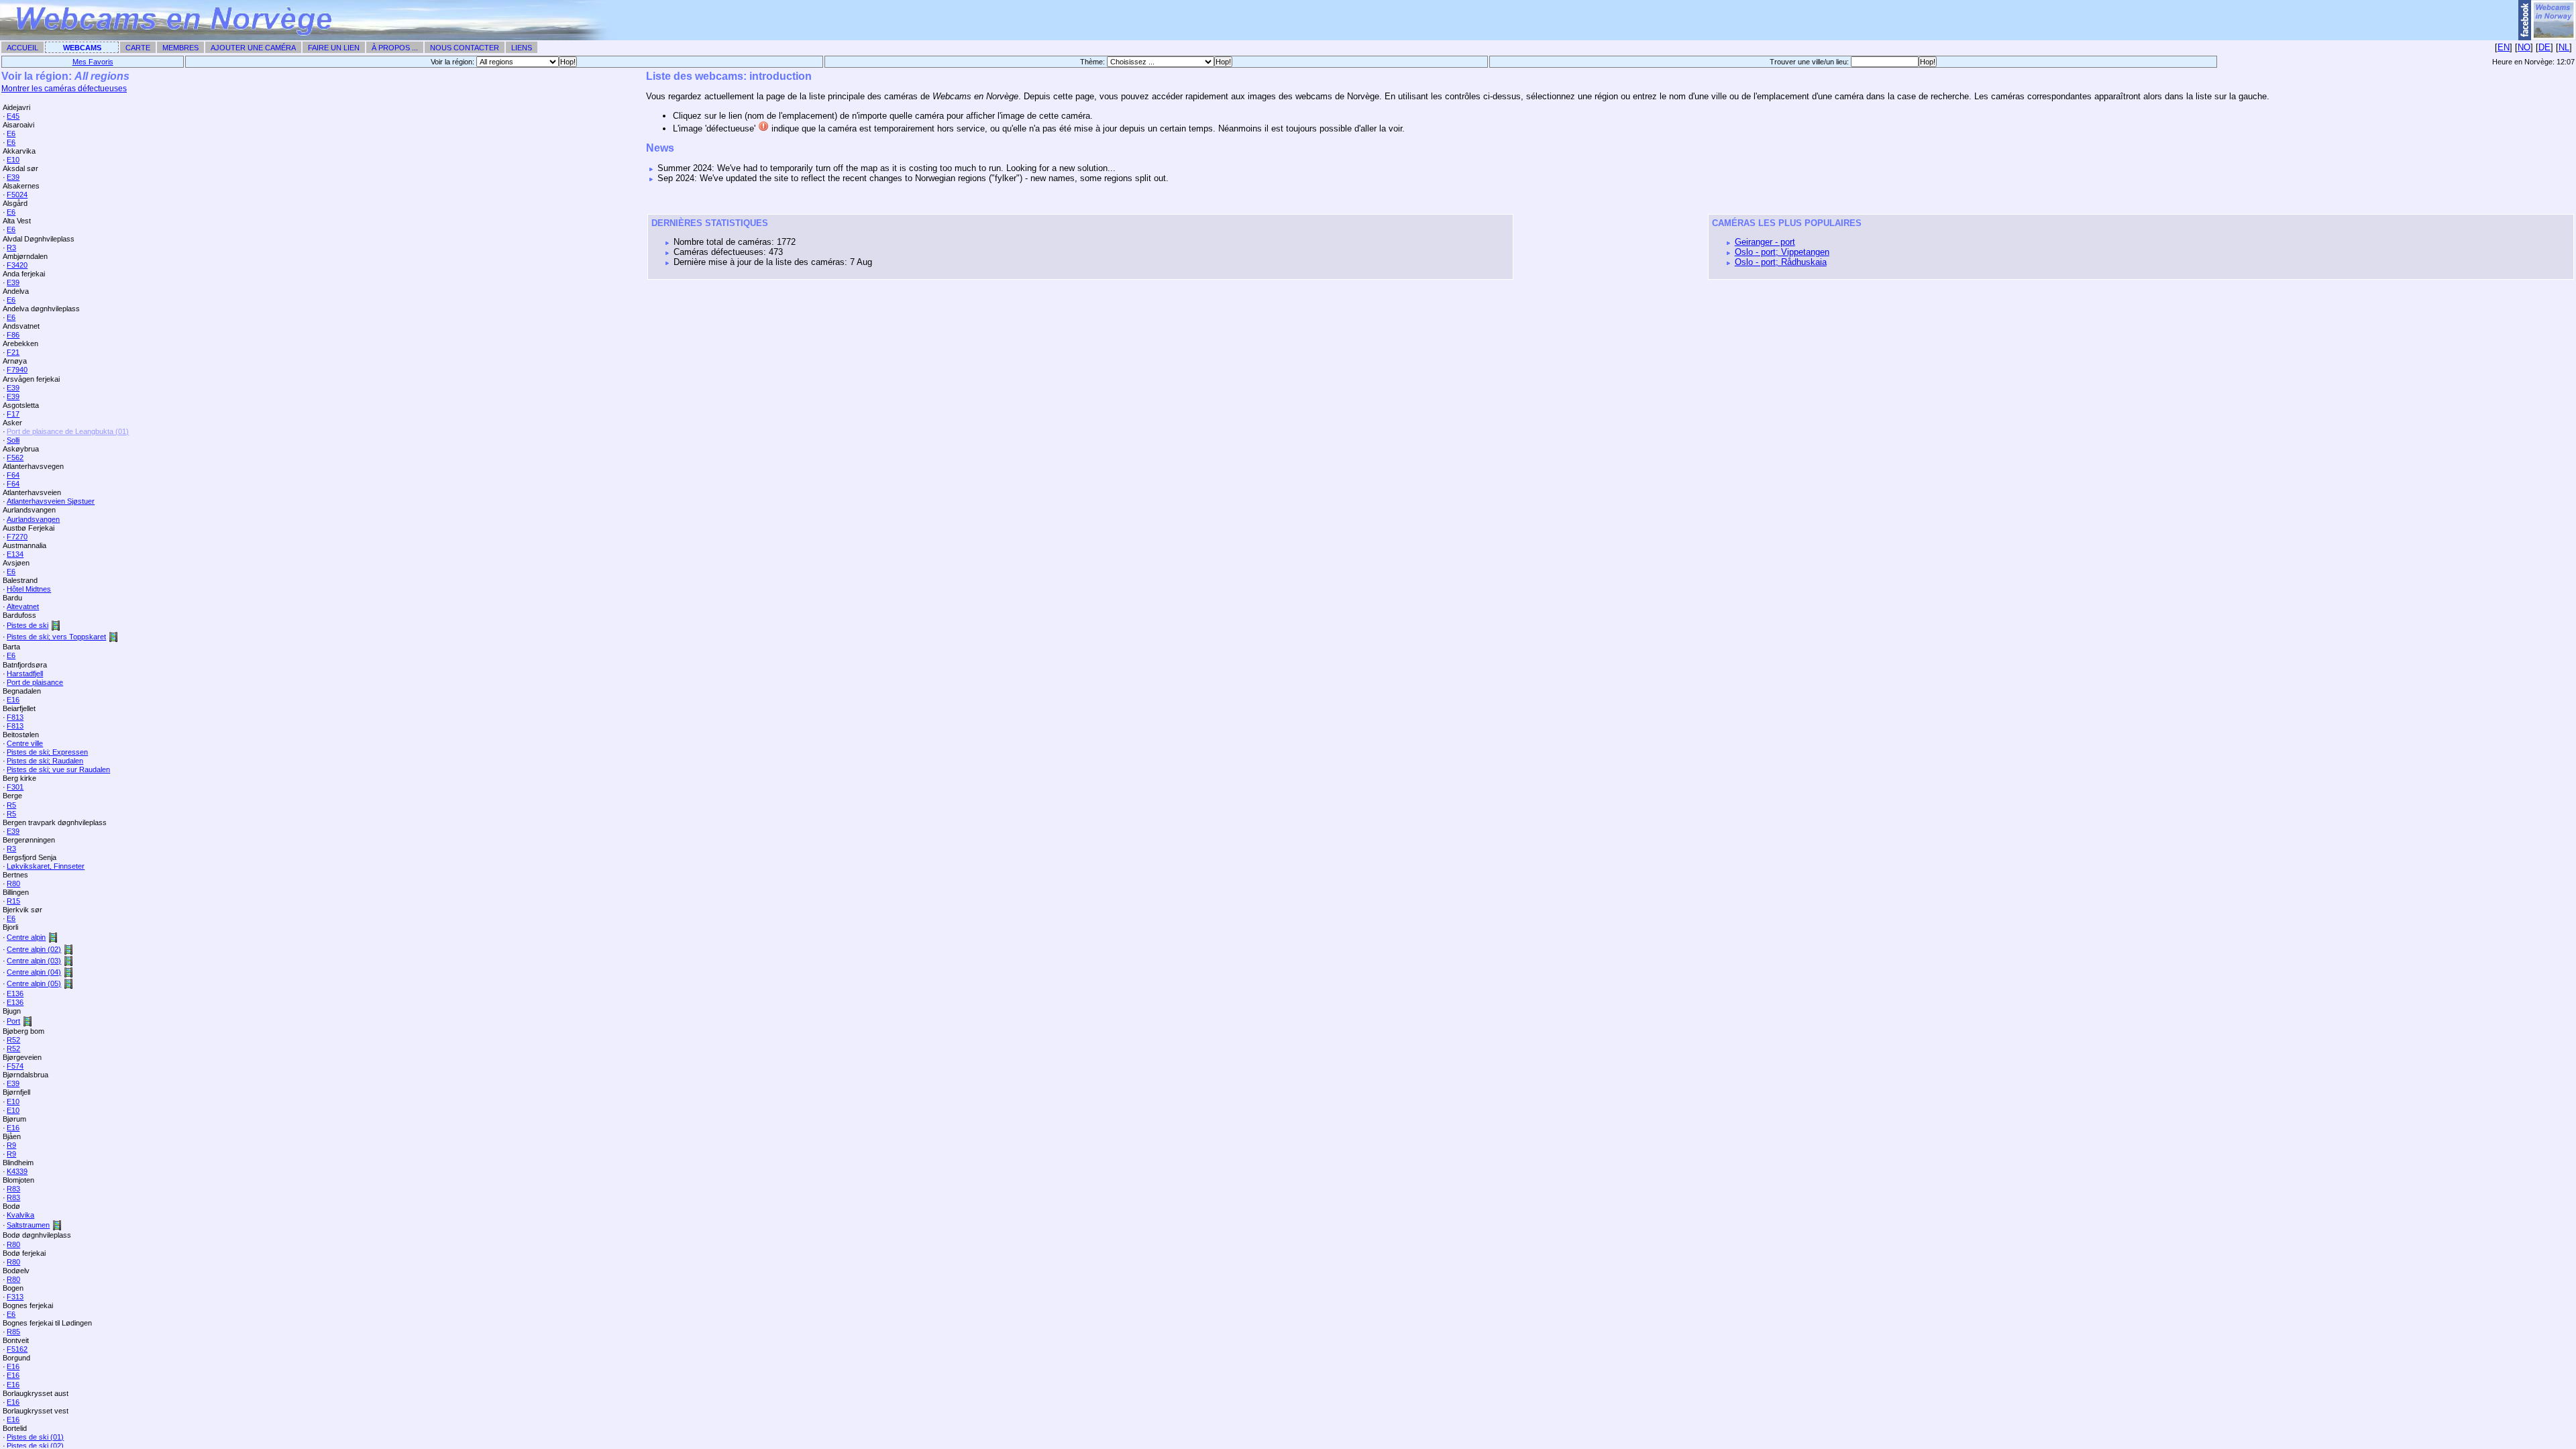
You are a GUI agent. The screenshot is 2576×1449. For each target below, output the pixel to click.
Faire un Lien (334, 48)
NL (2564, 47)
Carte (138, 48)
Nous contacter (465, 48)
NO (2524, 47)
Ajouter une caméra (253, 48)
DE (2544, 47)
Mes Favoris (93, 62)
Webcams (82, 48)
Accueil (22, 48)
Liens (522, 48)
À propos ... (395, 48)
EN (2504, 47)
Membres (180, 48)
